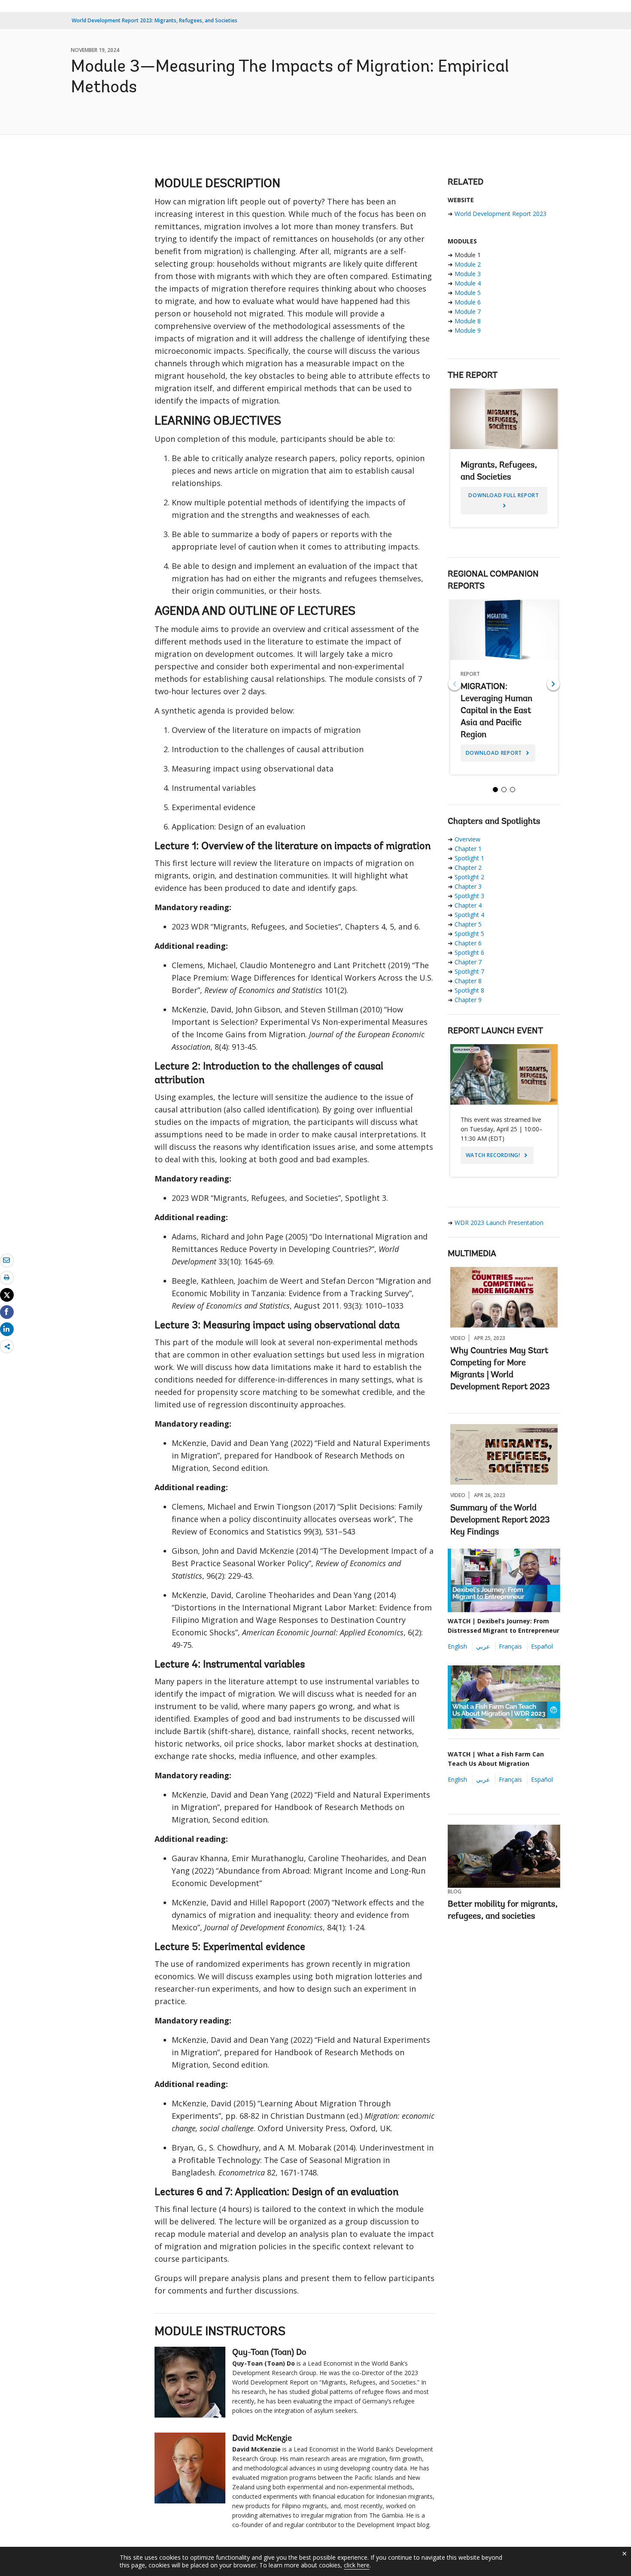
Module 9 (468, 330)
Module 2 (468, 264)
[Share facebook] (7, 1312)
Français (510, 1646)
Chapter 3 (468, 886)
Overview (467, 839)
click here (357, 2565)
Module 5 (468, 293)
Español (542, 1646)
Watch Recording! (494, 1155)
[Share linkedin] (7, 1329)
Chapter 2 (468, 867)
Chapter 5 (468, 924)
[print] (7, 1277)
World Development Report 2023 (501, 214)
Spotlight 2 (469, 877)
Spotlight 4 (469, 915)
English (457, 1646)
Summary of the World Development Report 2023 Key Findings (500, 1520)
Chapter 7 (468, 962)
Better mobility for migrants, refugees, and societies (503, 1911)
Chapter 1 (468, 849)
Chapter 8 (468, 981)
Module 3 (468, 274)
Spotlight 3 (469, 896)
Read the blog (475, 1934)
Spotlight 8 (469, 990)
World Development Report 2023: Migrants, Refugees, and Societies (155, 20)
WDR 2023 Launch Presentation (499, 1223)
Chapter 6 (468, 943)
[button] (553, 684)
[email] (7, 1260)
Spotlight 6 (469, 952)
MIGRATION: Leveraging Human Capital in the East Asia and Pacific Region (504, 690)
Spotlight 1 (469, 858)
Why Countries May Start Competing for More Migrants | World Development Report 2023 (500, 1369)
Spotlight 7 (469, 971)
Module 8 (468, 321)
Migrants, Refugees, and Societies (504, 461)
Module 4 (468, 283)
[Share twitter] (7, 1295)
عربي (483, 1646)
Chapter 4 (468, 905)
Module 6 (468, 302)
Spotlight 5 (469, 934)
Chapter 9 (468, 1000)
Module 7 (468, 311)
